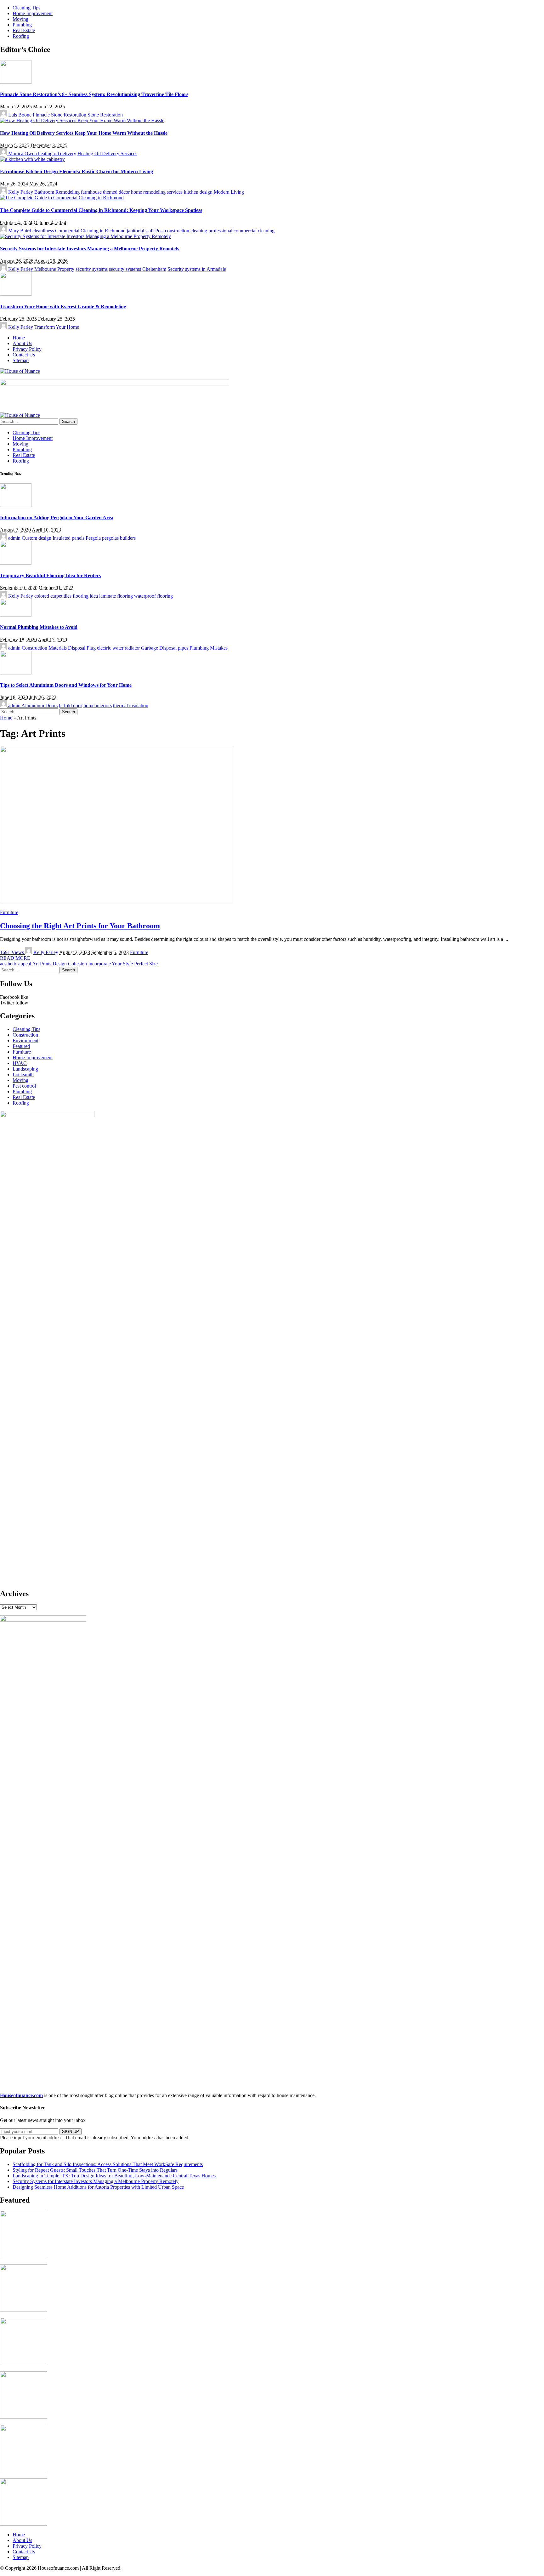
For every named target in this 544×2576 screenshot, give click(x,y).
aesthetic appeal (16, 964)
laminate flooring (116, 596)
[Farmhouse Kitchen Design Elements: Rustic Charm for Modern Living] (32, 159)
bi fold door (71, 705)
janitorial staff (140, 231)
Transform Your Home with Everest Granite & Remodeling (63, 307)
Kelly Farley (21, 192)
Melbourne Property (54, 269)
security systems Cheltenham (138, 269)
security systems (92, 269)
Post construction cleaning (181, 231)
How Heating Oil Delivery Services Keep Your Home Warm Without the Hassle (84, 133)
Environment (25, 1041)
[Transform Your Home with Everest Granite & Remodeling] (16, 294)
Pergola (93, 538)
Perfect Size (146, 964)
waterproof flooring (153, 596)
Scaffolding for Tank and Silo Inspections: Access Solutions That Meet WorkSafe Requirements (108, 2164)
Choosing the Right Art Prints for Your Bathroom (80, 926)
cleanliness (43, 231)
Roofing (21, 1103)
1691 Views (13, 952)
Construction (25, 1035)
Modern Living (229, 192)
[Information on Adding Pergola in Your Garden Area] (16, 505)
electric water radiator (118, 648)
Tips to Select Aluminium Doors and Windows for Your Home (66, 685)
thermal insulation (131, 705)
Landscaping (25, 1069)
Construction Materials (44, 648)
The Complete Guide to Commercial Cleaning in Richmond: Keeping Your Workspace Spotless (101, 210)
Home (6, 718)
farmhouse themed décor (105, 192)
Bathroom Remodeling (57, 192)
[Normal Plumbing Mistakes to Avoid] (16, 615)
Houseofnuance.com (21, 2095)
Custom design (37, 538)
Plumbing (22, 1092)
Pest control (24, 1086)
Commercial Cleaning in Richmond (90, 231)
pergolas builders (119, 538)
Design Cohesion (70, 964)
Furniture (9, 912)
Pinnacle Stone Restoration (59, 115)
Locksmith (23, 1075)
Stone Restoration (105, 115)
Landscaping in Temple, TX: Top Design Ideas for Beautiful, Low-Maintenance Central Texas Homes (114, 2176)
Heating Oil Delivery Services (107, 154)
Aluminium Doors (40, 705)
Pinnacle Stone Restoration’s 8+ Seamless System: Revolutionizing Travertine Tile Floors (94, 94)
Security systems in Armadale (197, 269)
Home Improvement (33, 1058)
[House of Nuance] (20, 371)
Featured (21, 1046)
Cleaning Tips (26, 1029)
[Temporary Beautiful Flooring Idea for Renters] (16, 563)
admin (14, 538)
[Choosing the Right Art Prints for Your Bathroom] (116, 902)
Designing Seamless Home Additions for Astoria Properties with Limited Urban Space (98, 2187)
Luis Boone (20, 115)
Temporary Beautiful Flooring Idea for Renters (50, 575)
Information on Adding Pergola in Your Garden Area (57, 517)
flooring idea (85, 596)
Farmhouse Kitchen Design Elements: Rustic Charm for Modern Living (76, 171)
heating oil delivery (57, 154)
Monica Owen (23, 154)
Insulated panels (68, 538)
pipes (183, 648)
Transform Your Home (57, 327)
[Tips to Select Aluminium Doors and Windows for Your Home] (16, 673)
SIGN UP (71, 2132)
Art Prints (42, 964)
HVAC (20, 1063)
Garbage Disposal (159, 648)
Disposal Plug (82, 648)
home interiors (98, 705)
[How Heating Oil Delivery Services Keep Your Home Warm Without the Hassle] (82, 120)
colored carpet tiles (53, 596)
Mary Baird (20, 231)
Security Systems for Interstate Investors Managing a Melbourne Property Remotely (90, 249)
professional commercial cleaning (241, 231)
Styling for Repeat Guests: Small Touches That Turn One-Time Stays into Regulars (95, 2170)
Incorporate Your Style (110, 964)
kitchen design (198, 192)
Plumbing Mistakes (209, 648)
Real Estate (24, 1097)
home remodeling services (157, 192)
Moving (20, 1080)
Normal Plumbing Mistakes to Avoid (39, 627)
